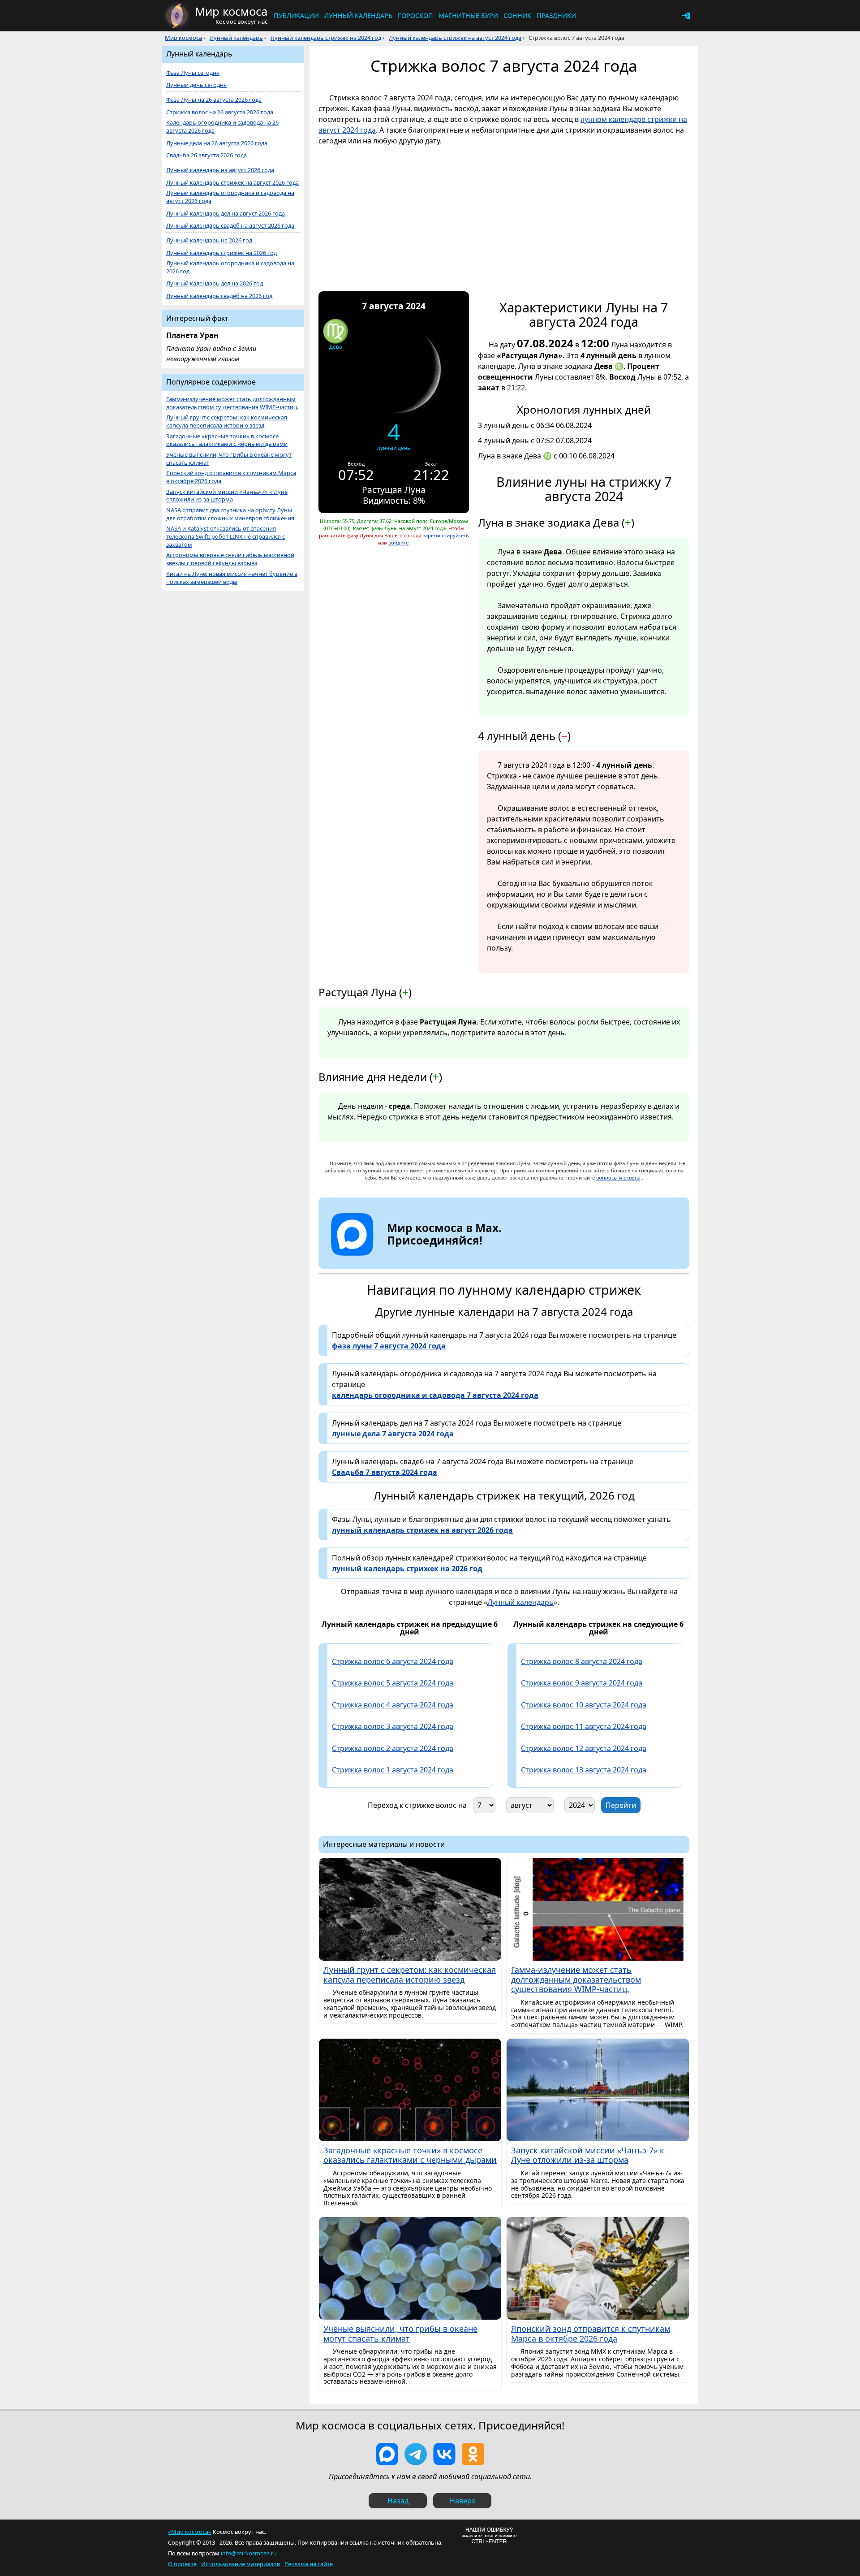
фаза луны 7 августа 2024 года (389, 1346)
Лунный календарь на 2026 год (209, 240)
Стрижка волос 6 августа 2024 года (393, 1661)
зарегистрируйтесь (446, 535)
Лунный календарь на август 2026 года (220, 170)
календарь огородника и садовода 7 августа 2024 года (435, 1395)
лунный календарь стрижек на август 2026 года (422, 1530)
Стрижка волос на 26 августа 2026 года (220, 112)
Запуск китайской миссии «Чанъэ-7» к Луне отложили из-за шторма (227, 496)
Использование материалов (241, 2564)
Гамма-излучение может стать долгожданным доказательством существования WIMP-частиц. (232, 403)
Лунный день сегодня (196, 85)
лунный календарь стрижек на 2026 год (407, 1569)
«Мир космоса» (190, 2532)
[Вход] (686, 16)
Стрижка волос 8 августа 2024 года (582, 1661)
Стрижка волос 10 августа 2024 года (584, 1705)
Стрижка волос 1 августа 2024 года (393, 1770)
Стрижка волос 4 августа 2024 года (393, 1705)
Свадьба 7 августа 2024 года (385, 1472)
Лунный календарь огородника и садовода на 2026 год (230, 267)
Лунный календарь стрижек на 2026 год (221, 253)
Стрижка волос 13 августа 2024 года (584, 1770)
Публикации (296, 15)
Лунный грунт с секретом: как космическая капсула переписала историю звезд (227, 421)
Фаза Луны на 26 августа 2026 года (214, 100)
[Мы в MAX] (387, 2454)
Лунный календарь (358, 15)
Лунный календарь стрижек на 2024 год (326, 38)
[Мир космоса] (177, 16)
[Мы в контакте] (444, 2454)
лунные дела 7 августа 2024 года (393, 1434)
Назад (398, 2501)
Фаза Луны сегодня (193, 73)
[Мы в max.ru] (438, 1256)
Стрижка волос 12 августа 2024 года (584, 1748)
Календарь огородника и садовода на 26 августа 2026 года (222, 127)
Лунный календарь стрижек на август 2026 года (232, 183)
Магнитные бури (468, 15)
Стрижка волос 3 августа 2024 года (393, 1726)
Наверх (462, 2501)
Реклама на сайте (309, 2564)
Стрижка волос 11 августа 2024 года (584, 1726)
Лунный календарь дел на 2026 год (215, 283)
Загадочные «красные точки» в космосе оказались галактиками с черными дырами (227, 440)
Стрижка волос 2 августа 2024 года (393, 1748)
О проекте (182, 2564)
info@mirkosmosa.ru (249, 2553)
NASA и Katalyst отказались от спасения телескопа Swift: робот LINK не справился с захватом (226, 537)
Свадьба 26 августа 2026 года (206, 155)
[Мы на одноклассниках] (473, 2454)
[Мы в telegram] (416, 2454)
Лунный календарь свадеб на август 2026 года (230, 226)
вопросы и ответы (618, 1178)
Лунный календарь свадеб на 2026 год (219, 296)
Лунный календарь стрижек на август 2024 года (455, 38)
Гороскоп (415, 15)
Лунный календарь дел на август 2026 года (226, 214)
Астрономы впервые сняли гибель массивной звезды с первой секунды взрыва (230, 559)
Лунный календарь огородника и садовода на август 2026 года (230, 197)
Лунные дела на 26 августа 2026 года (217, 143)
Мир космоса (183, 38)
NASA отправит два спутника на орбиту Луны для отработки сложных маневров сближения (230, 514)
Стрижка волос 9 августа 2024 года (582, 1683)
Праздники (556, 15)
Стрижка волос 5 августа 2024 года (393, 1683)
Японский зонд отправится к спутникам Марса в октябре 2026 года (231, 477)
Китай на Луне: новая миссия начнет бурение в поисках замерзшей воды (232, 578)
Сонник (517, 15)
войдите (398, 542)
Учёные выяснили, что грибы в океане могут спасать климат (229, 459)
